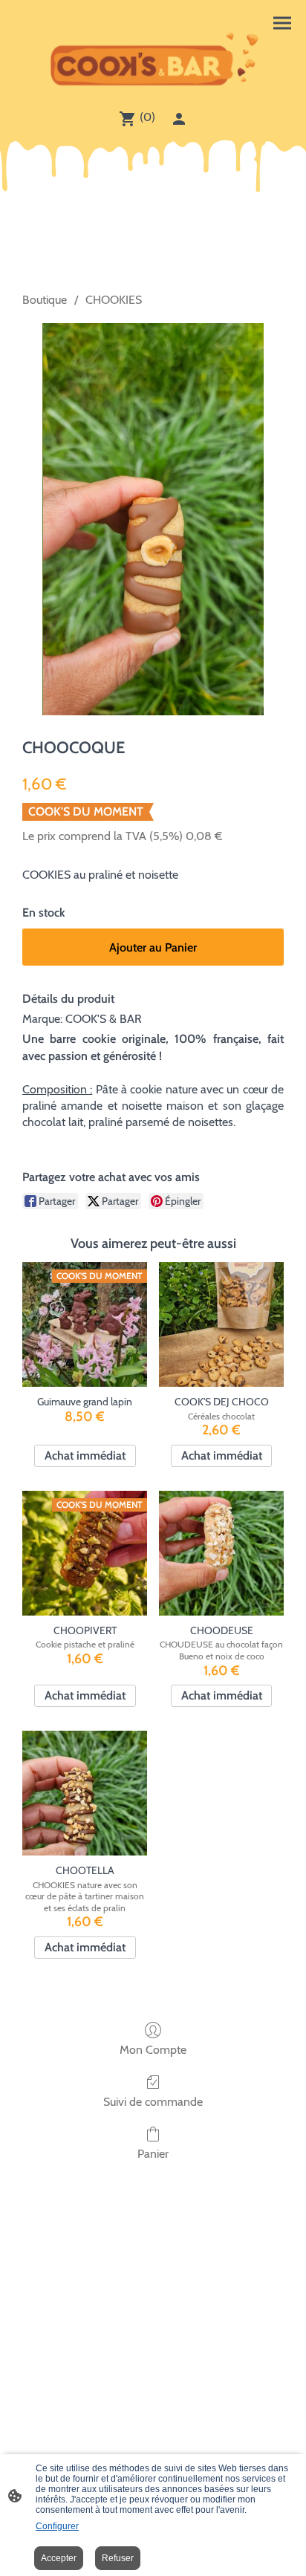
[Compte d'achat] (179, 119)
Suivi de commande (153, 2102)
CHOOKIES (114, 300)
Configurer (57, 2526)
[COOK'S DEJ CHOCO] (221, 1324)
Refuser (118, 2558)
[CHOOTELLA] (85, 1793)
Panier (153, 2154)
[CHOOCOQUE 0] (153, 519)
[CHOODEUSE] (221, 1553)
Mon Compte (153, 2050)
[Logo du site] (153, 61)
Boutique (45, 300)
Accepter (59, 2558)
